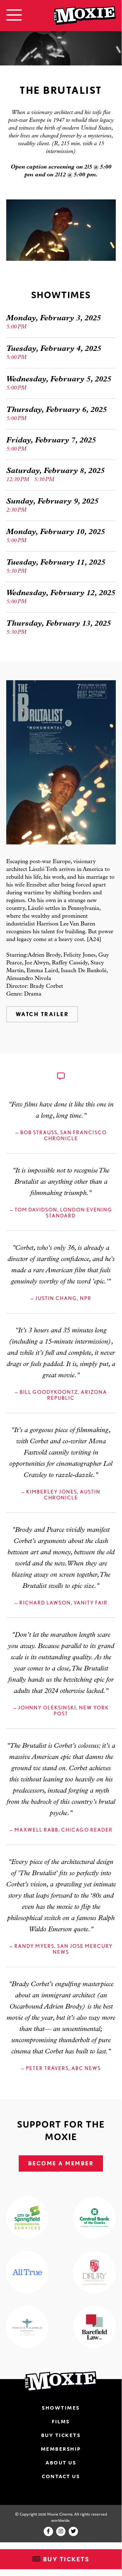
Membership (61, 2449)
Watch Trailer (42, 1014)
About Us (61, 2463)
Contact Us (61, 2476)
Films (61, 2421)
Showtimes (61, 2408)
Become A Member (61, 2163)
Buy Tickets (65, 2559)
